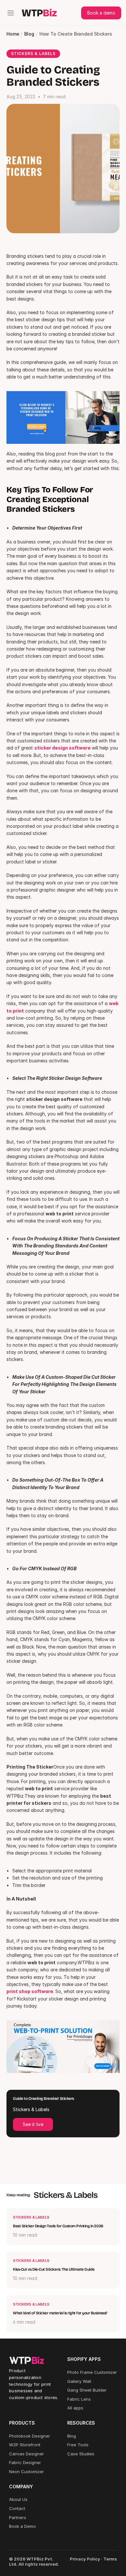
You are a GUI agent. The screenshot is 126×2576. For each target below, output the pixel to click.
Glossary (76, 2462)
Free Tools (78, 2445)
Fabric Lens (79, 2399)
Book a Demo (22, 2526)
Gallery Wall (79, 2381)
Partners (18, 2517)
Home (13, 34)
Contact (17, 2508)
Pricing (74, 2472)
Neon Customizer (26, 2472)
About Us (18, 2499)
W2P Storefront (25, 2445)
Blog (29, 34)
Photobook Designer (30, 2436)
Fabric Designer (25, 2462)
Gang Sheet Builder (87, 2390)
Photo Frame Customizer (92, 2372)
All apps (75, 2408)
